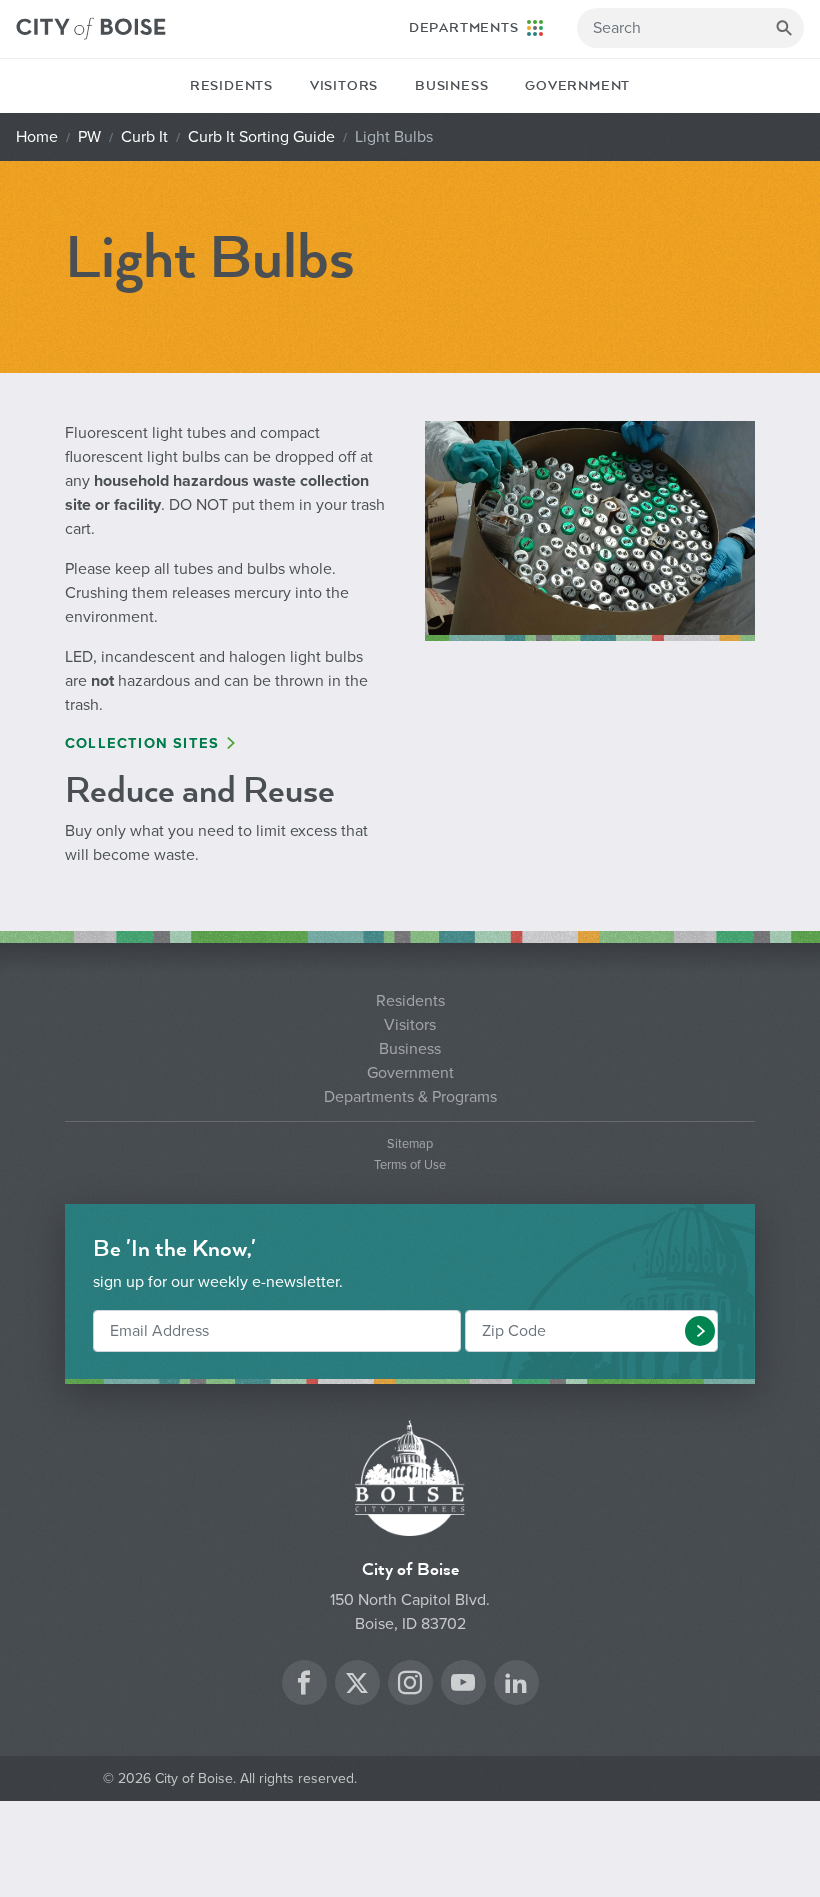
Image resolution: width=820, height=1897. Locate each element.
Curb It (144, 137)
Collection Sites (142, 743)
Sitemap (410, 1144)
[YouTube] (463, 1685)
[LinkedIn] (516, 1685)
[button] (700, 1331)
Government (577, 86)
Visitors (344, 86)
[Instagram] (410, 1685)
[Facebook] (304, 1685)
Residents (231, 86)
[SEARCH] (784, 28)
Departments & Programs (410, 1097)
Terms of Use (410, 1165)
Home (37, 137)
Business (451, 86)
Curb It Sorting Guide (261, 137)
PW (89, 137)
